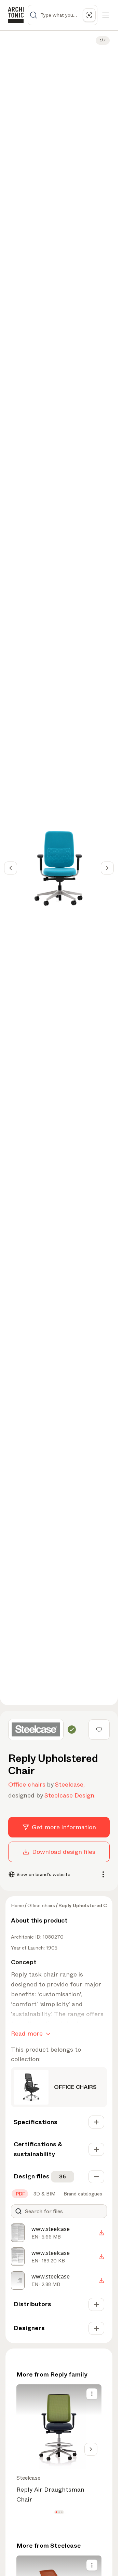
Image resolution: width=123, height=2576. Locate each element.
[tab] (20, 2194)
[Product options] (92, 2394)
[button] (56, 2512)
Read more (27, 2034)
